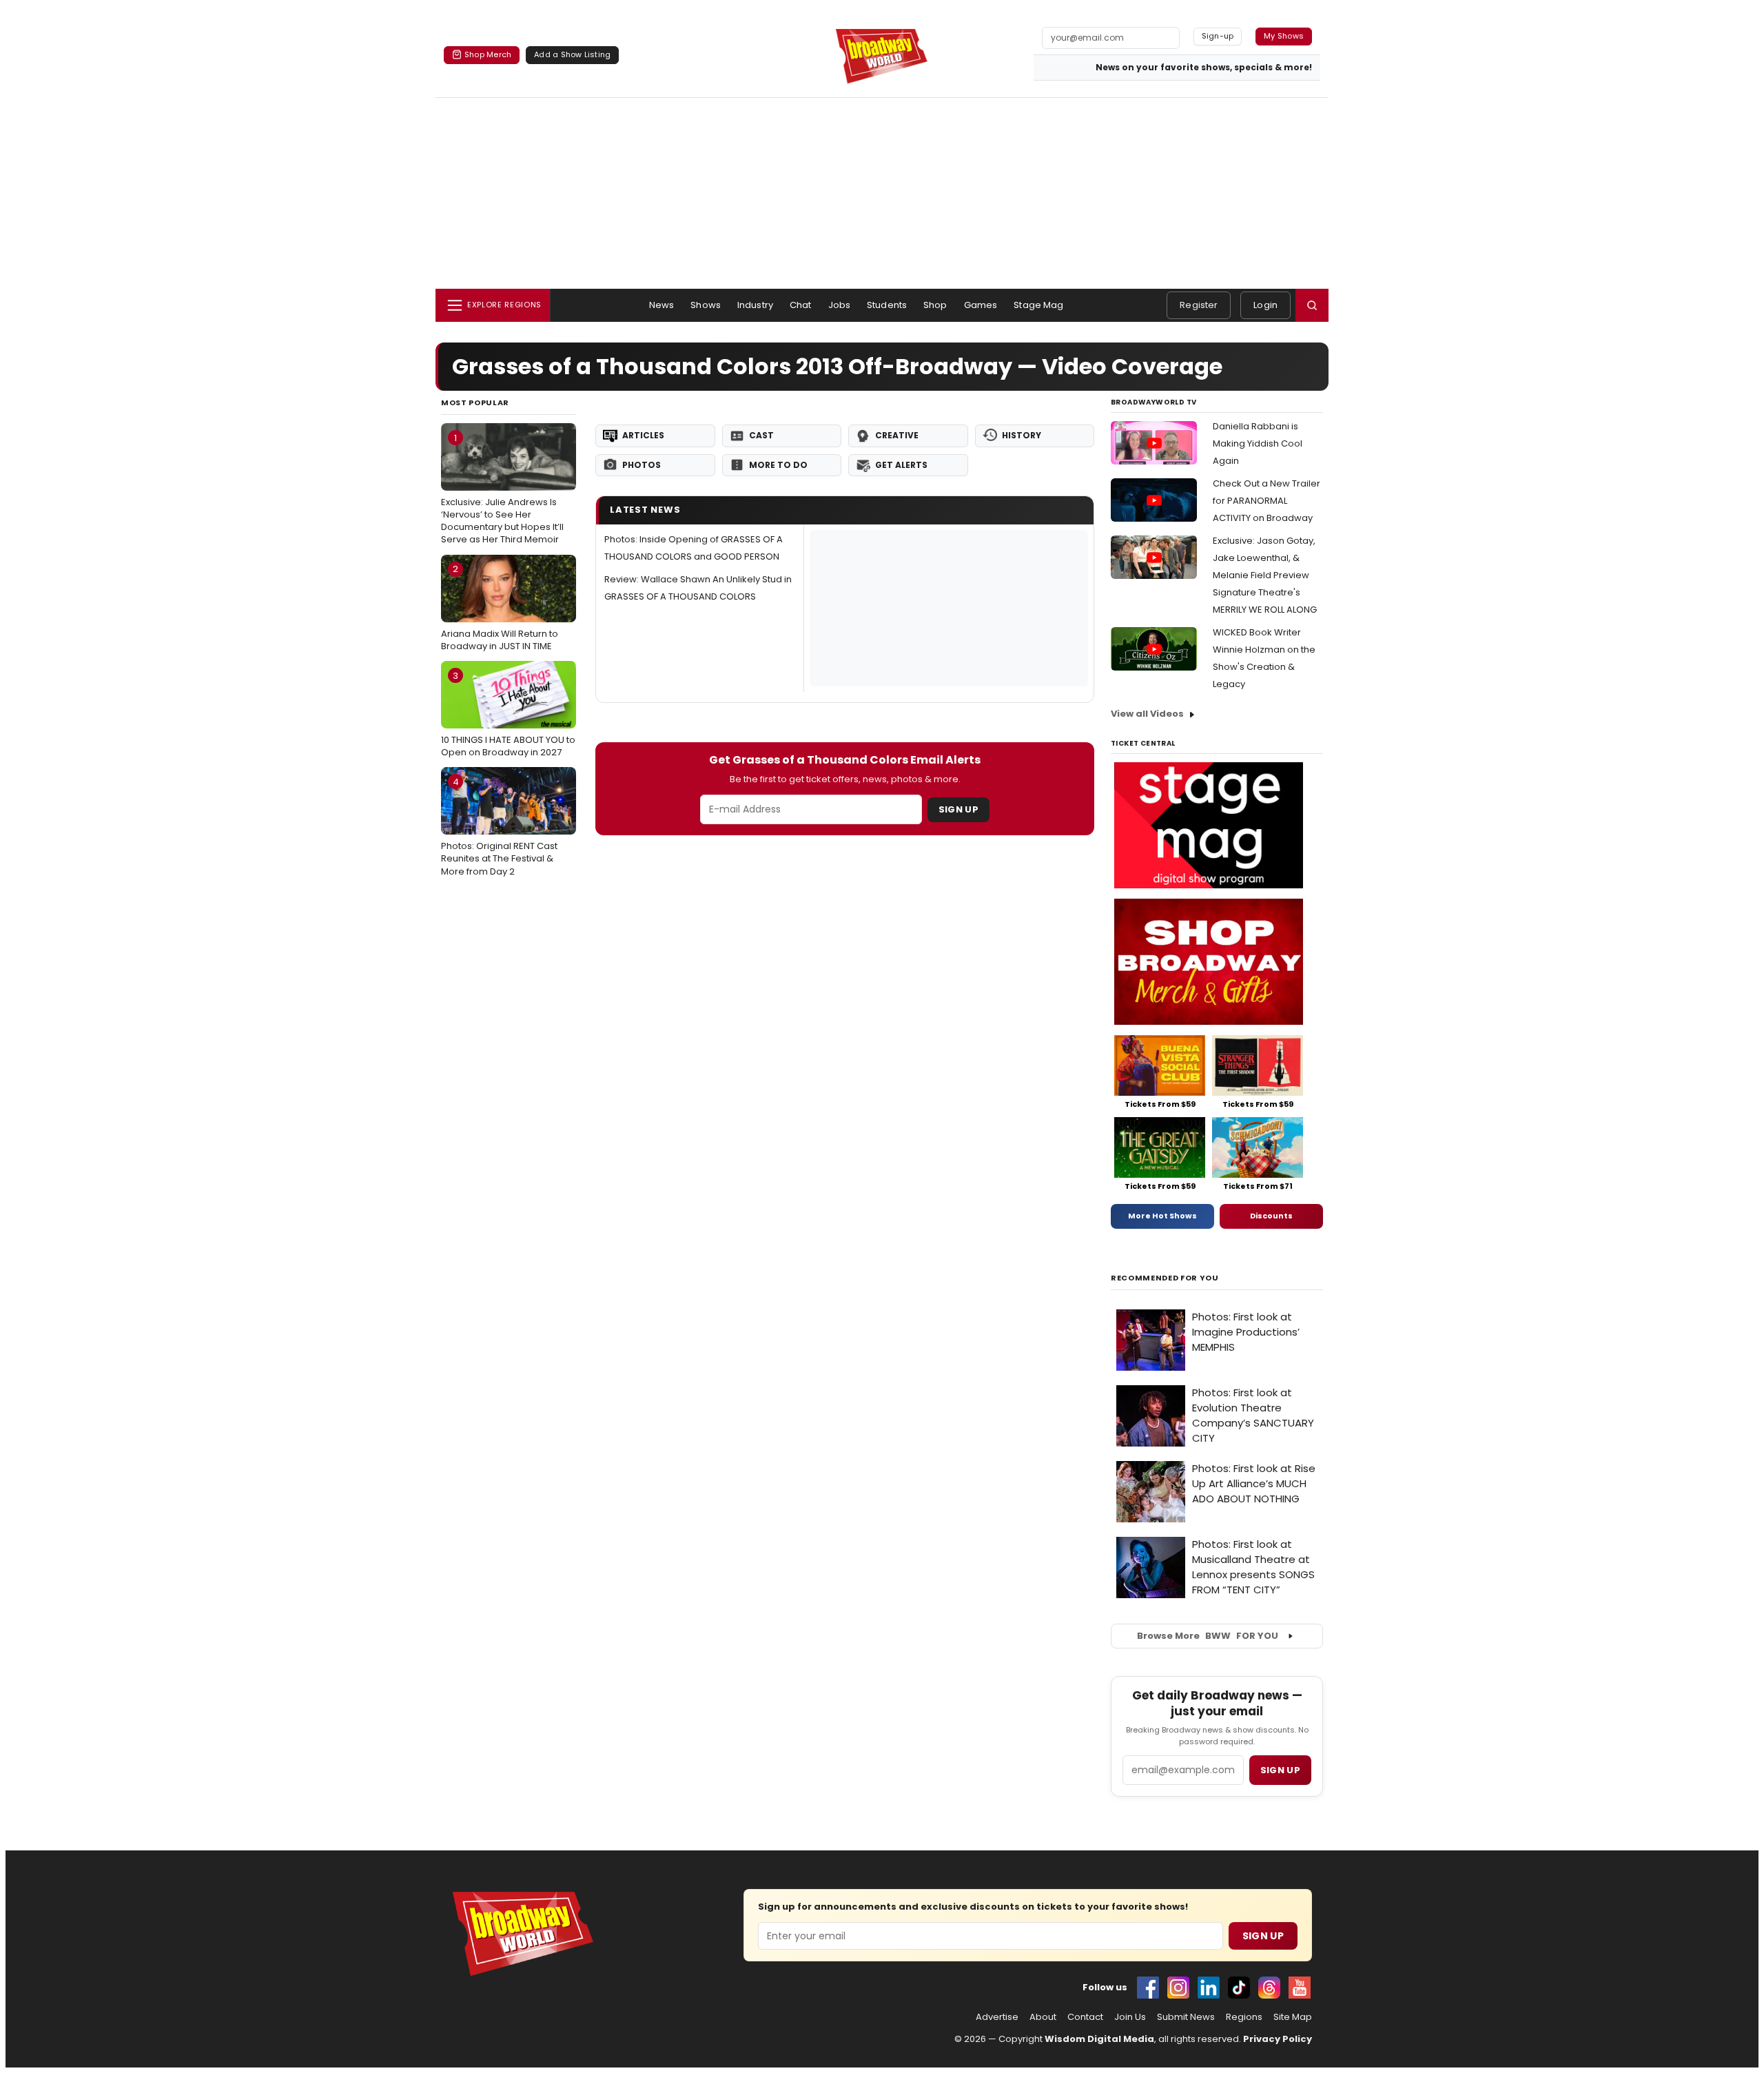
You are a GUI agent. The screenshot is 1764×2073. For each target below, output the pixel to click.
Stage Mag (1038, 305)
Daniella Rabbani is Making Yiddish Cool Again (1258, 443)
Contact (1085, 2017)
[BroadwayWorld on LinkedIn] (1209, 1988)
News (662, 305)
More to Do (778, 465)
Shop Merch (488, 54)
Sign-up (1218, 36)
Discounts (1271, 1216)
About (1043, 2017)
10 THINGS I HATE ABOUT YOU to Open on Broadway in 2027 (508, 714)
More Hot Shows (1162, 1216)
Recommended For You (1165, 1278)
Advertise (997, 2017)
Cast (761, 435)
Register (1199, 305)
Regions (1244, 2017)
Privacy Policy (1278, 2039)
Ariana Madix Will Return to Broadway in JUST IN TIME (500, 607)
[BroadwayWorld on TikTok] (1239, 1988)
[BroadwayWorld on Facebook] (1148, 1988)
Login (1265, 305)
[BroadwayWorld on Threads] (1269, 1988)
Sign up (1280, 1770)
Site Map (1293, 2017)
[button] (1312, 305)
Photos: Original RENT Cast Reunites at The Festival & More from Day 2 (499, 826)
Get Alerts (901, 465)
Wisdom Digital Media (1099, 2039)
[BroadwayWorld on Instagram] (1178, 1988)
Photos (642, 465)
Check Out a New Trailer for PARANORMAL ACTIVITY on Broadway (1266, 501)
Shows (706, 305)
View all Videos (1147, 714)
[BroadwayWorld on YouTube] (1300, 1988)
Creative (897, 435)
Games (981, 305)
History (1022, 435)
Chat (801, 305)
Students (887, 305)
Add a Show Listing (572, 54)
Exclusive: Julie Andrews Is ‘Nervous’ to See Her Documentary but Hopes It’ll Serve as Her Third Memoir (502, 489)
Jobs (840, 305)
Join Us (1130, 2017)
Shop (935, 305)
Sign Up (958, 809)
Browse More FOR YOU (1208, 1636)
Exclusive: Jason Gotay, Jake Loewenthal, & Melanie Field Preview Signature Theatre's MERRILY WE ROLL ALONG (1265, 575)
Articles (643, 435)
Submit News (1186, 2017)
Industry (755, 305)
